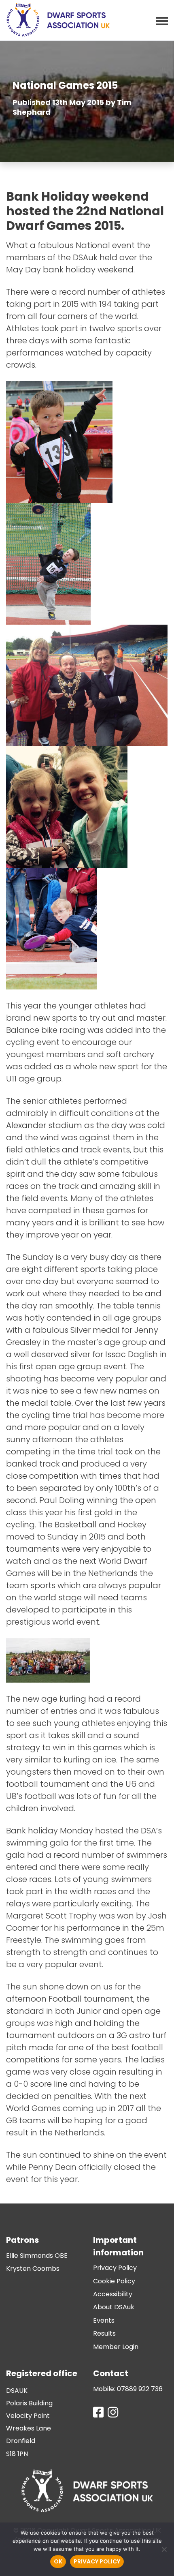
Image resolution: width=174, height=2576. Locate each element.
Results (104, 2333)
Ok (58, 2561)
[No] (164, 2549)
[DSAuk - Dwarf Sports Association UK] (58, 20)
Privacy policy (97, 2561)
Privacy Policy (115, 2268)
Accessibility (113, 2294)
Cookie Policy (114, 2281)
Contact (111, 2373)
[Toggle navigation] (159, 20)
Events (104, 2320)
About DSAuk (114, 2307)
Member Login (116, 2347)
